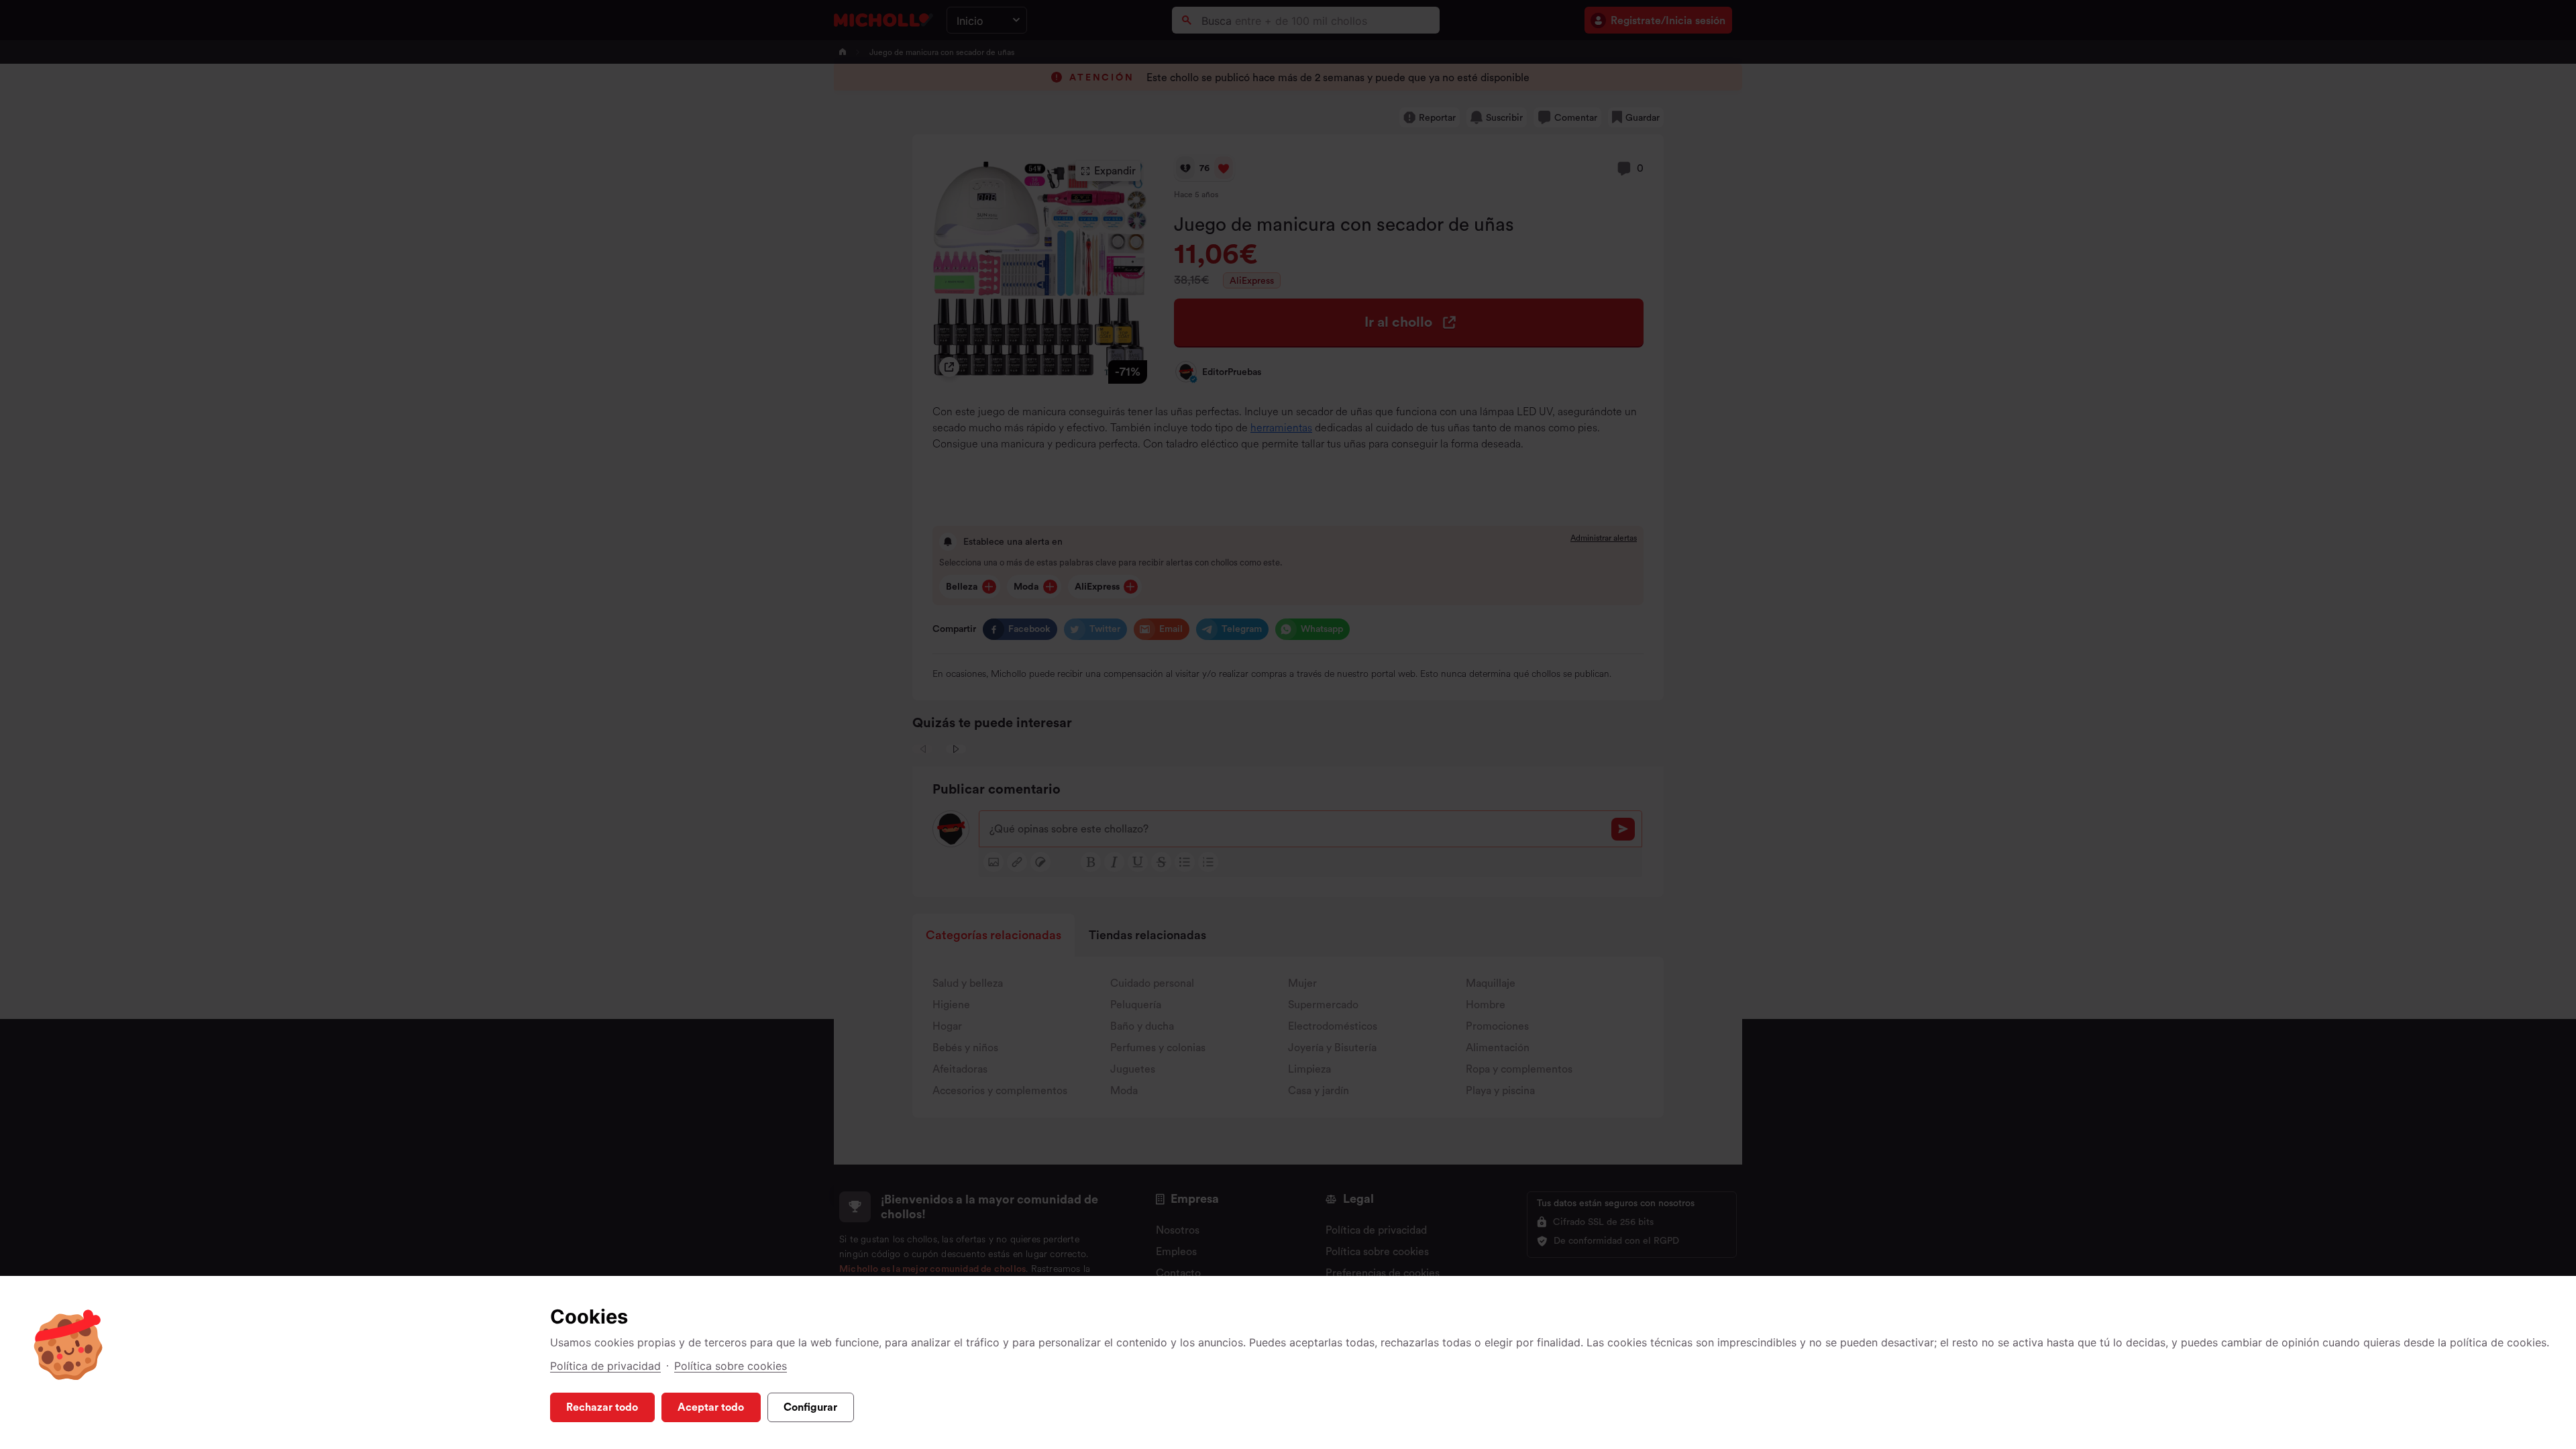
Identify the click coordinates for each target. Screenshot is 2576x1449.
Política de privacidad (605, 1366)
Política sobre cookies (731, 1366)
